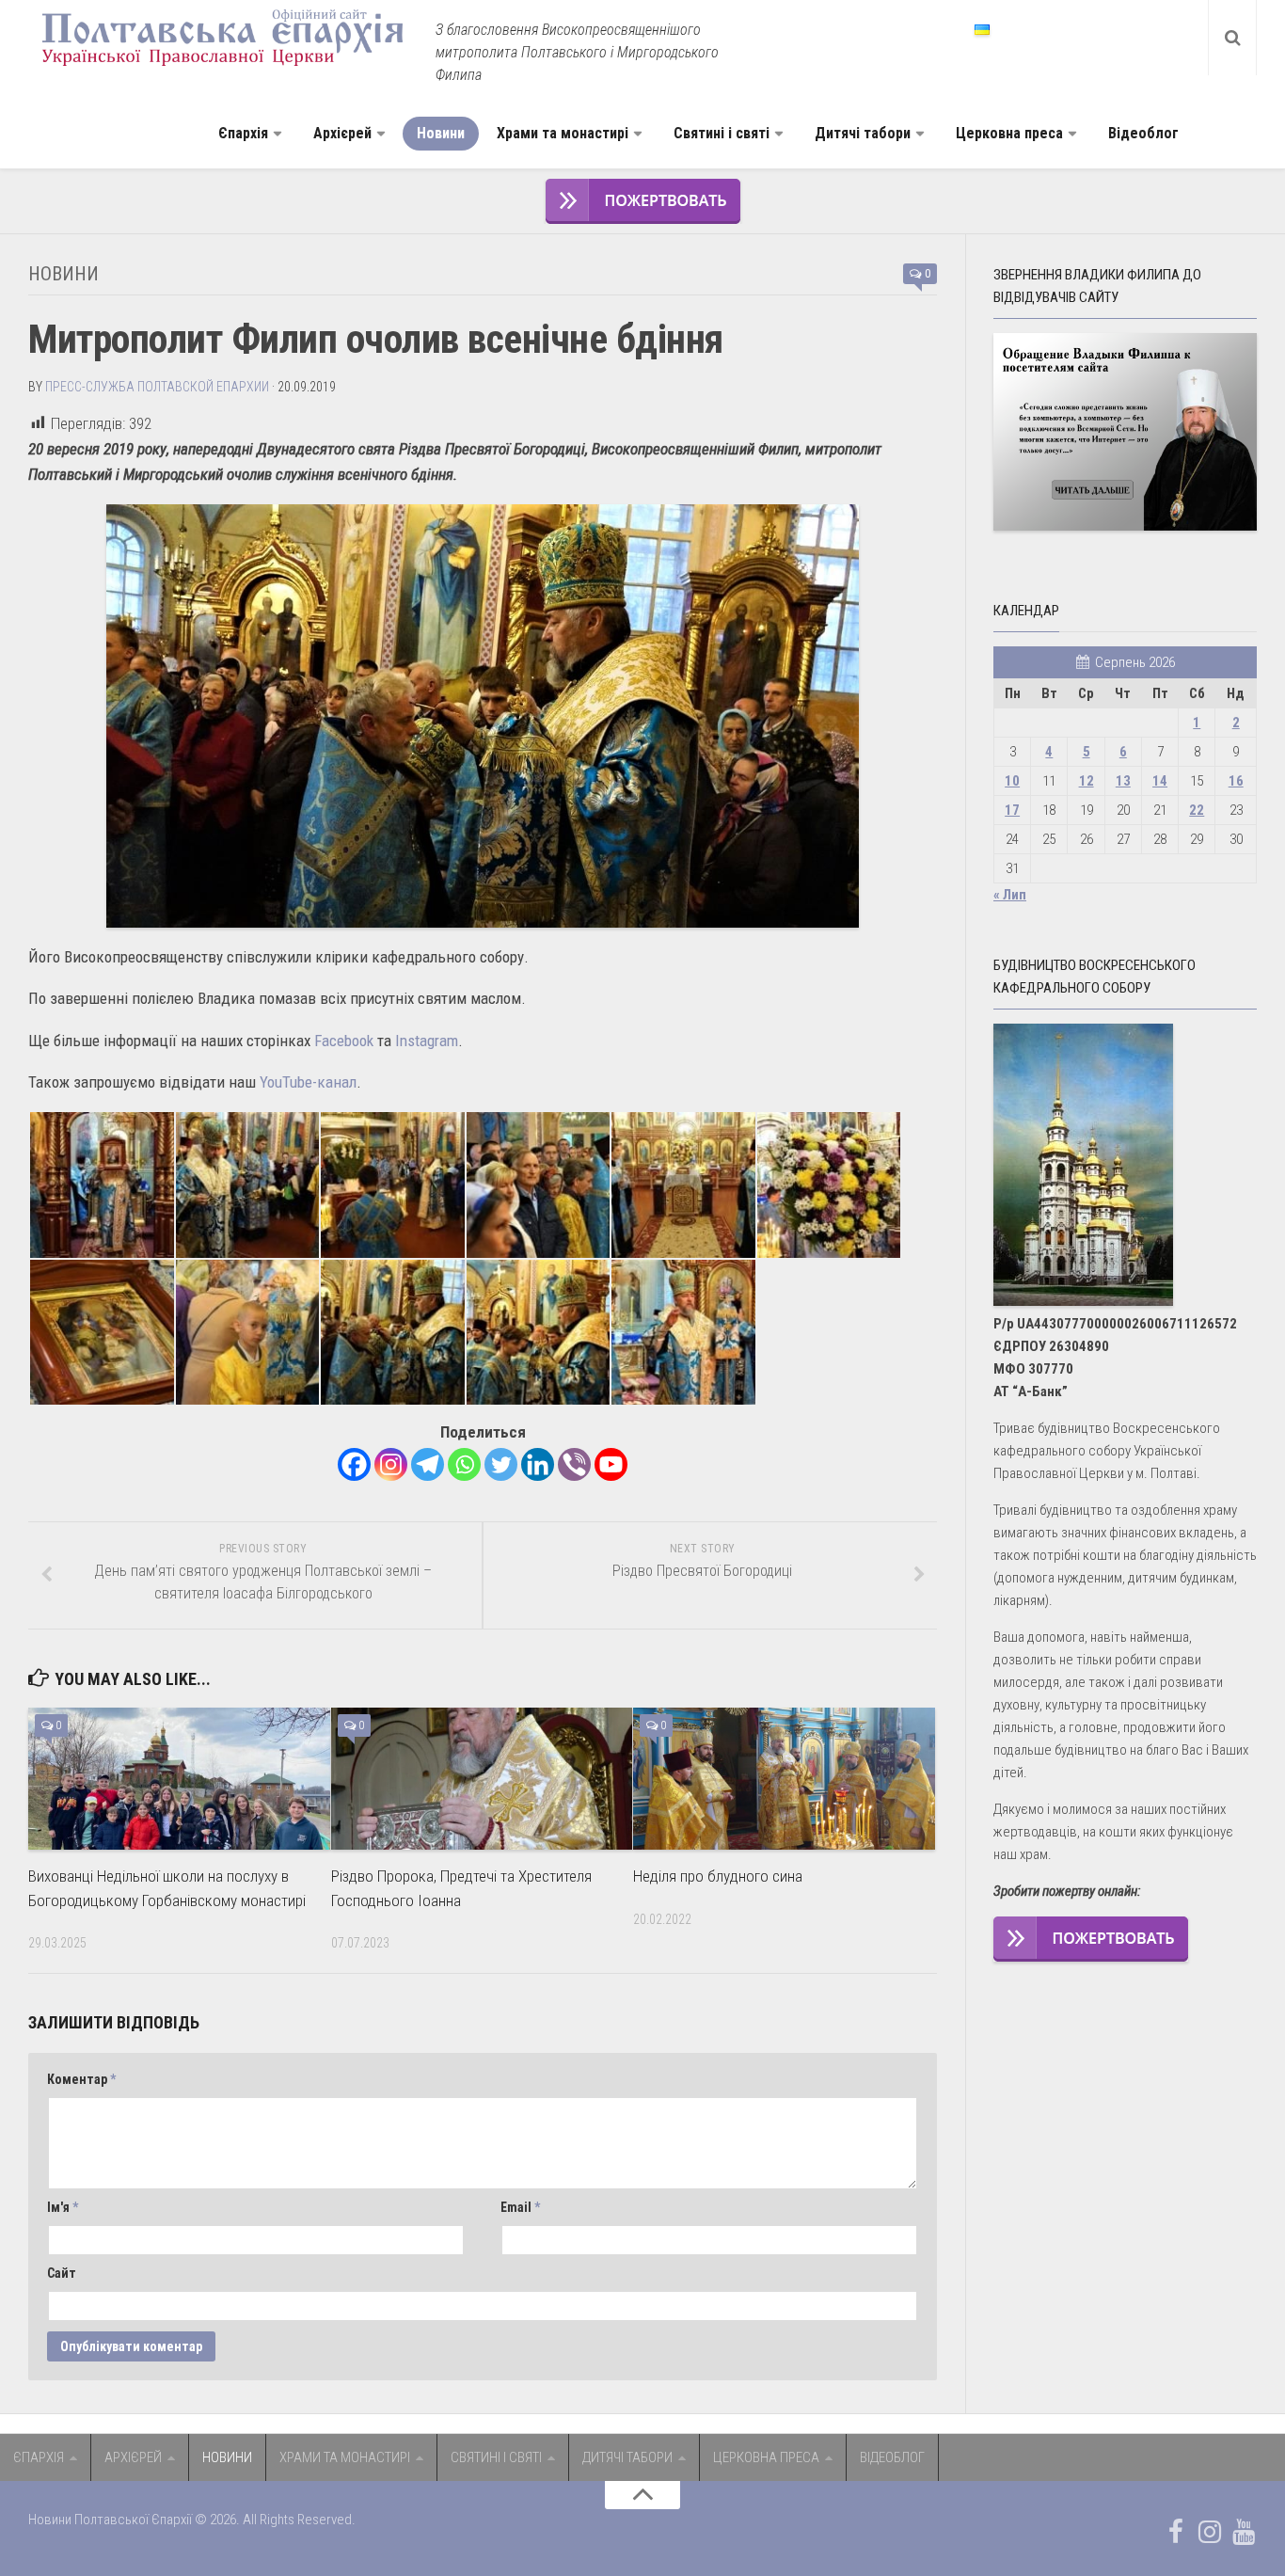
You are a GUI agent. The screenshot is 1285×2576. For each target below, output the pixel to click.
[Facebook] (354, 1464)
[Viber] (574, 1464)
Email (520, 2207)
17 (1012, 810)
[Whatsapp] (464, 1464)
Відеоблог (1143, 133)
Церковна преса (1009, 133)
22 (1197, 810)
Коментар (81, 2079)
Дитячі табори (863, 133)
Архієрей (342, 133)
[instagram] (1210, 2532)
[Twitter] (501, 1464)
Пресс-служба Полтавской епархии (157, 387)
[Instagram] (391, 1464)
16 (1236, 781)
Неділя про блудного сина (718, 1876)
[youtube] (1244, 2532)
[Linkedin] (538, 1464)
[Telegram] (428, 1464)
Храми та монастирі (563, 133)
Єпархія (243, 133)
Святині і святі (722, 133)
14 (1160, 781)
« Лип (1010, 895)
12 (1087, 781)
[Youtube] (611, 1464)
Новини (441, 133)
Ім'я (63, 2207)
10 (1012, 781)
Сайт (62, 2273)
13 (1123, 781)
